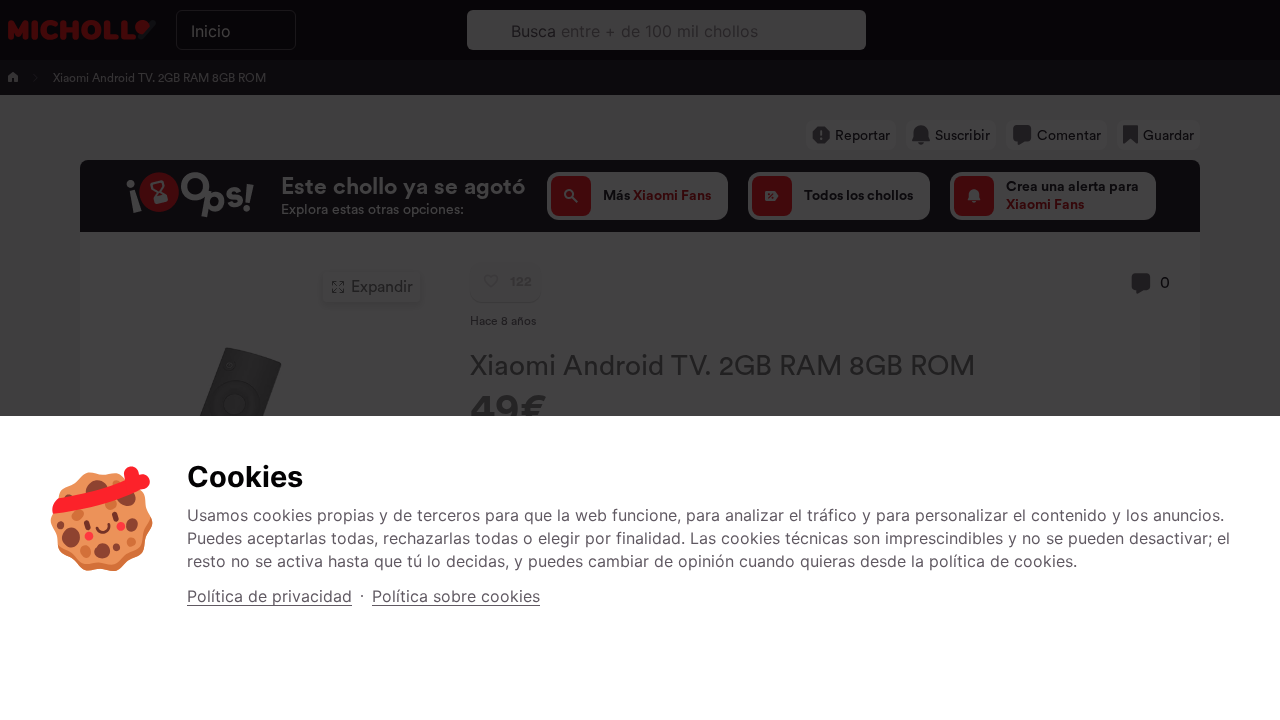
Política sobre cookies (456, 596)
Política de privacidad (269, 596)
